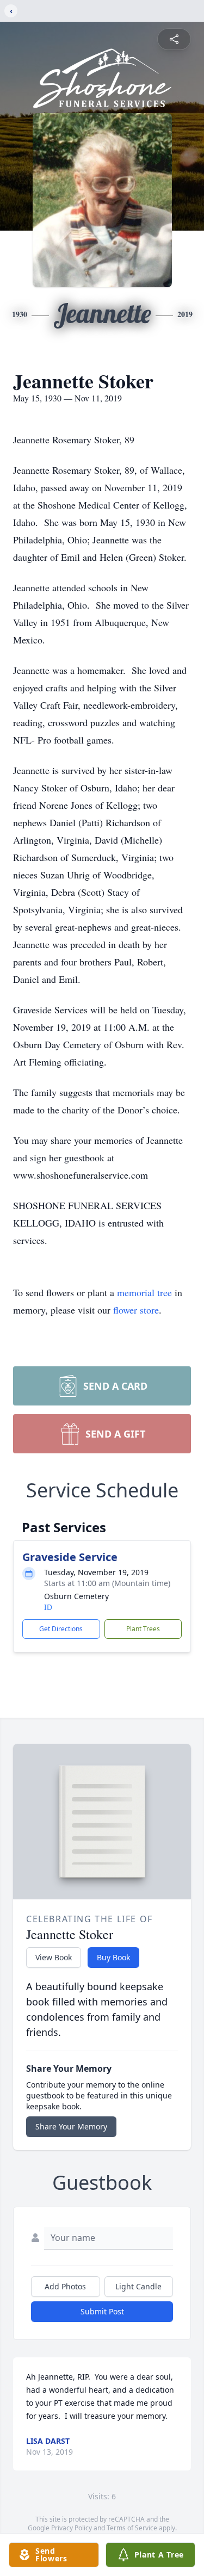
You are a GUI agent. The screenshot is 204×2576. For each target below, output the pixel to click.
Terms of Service (132, 2528)
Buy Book (113, 1957)
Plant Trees (143, 1629)
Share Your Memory (71, 2126)
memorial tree (144, 1292)
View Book (54, 1957)
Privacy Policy (72, 2528)
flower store (136, 1310)
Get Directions (61, 1629)
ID (48, 1607)
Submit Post (102, 2311)
